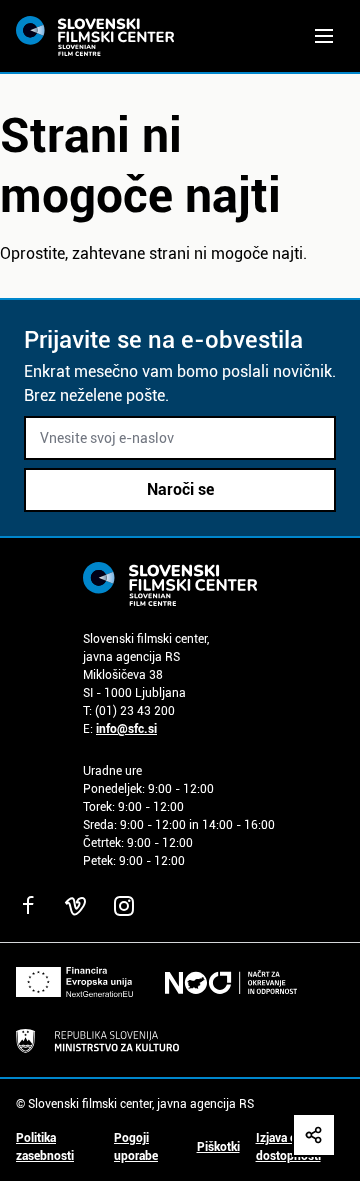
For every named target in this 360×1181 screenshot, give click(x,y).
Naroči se (180, 489)
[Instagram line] (124, 906)
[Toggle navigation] (324, 36)
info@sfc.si (126, 729)
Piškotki (218, 1147)
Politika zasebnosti (45, 1147)
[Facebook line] (28, 906)
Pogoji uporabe (136, 1147)
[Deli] (314, 1135)
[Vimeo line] (76, 906)
